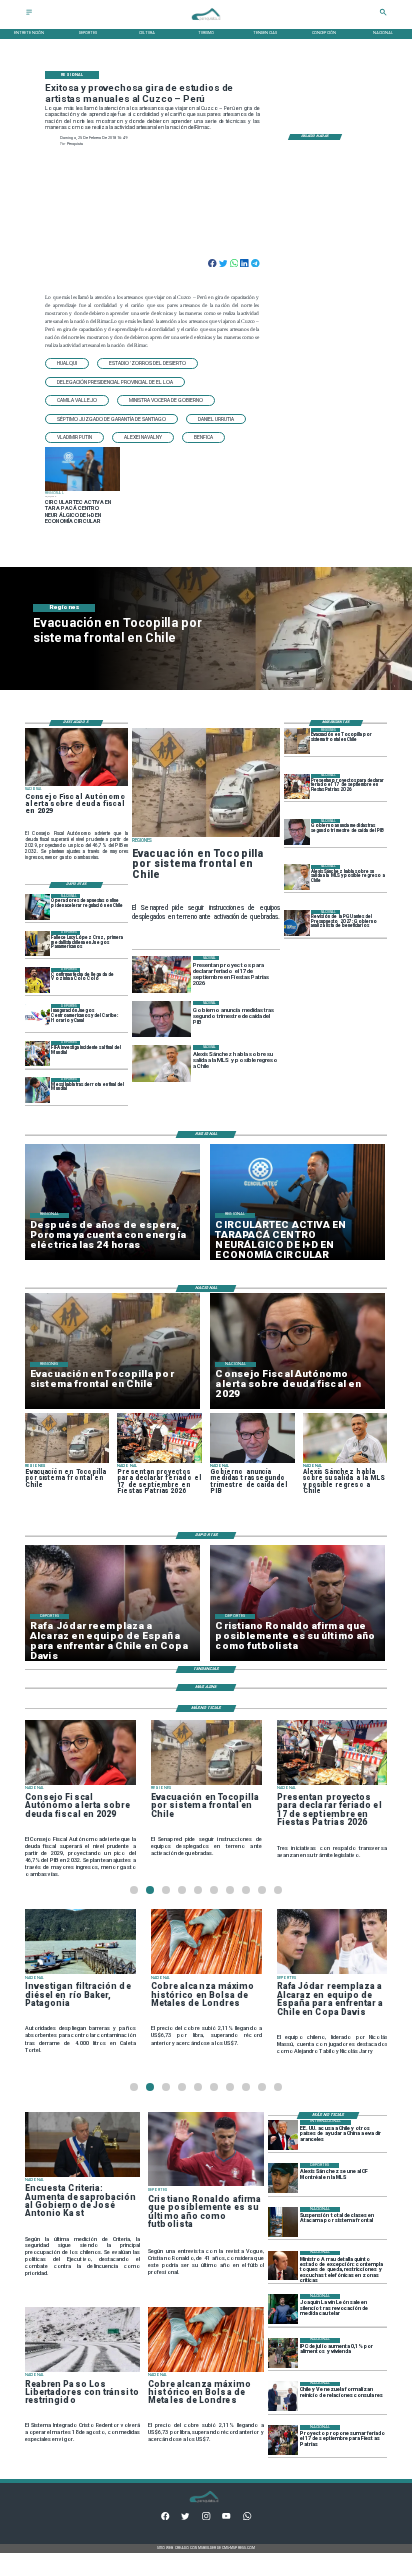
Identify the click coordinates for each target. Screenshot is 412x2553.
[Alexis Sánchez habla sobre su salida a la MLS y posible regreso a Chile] (297, 877)
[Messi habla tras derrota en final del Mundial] (38, 1090)
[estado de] (283, 2266)
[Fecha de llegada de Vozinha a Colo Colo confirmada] (38, 980)
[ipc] (283, 2353)
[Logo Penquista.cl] (206, 23)
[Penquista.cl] (29, 14)
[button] (67, 363)
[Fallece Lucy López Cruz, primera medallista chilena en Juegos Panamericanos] (38, 943)
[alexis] (283, 2178)
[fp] (283, 2440)
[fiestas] (297, 786)
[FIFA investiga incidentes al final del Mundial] (38, 1053)
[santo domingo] (38, 1016)
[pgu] (297, 922)
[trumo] (283, 2135)
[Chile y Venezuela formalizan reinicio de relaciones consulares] (283, 2397)
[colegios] (283, 2222)
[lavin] (283, 2309)
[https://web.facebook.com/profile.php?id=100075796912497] (165, 2518)
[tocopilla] (297, 740)
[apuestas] (38, 906)
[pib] (297, 831)
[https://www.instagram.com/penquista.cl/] (206, 2518)
